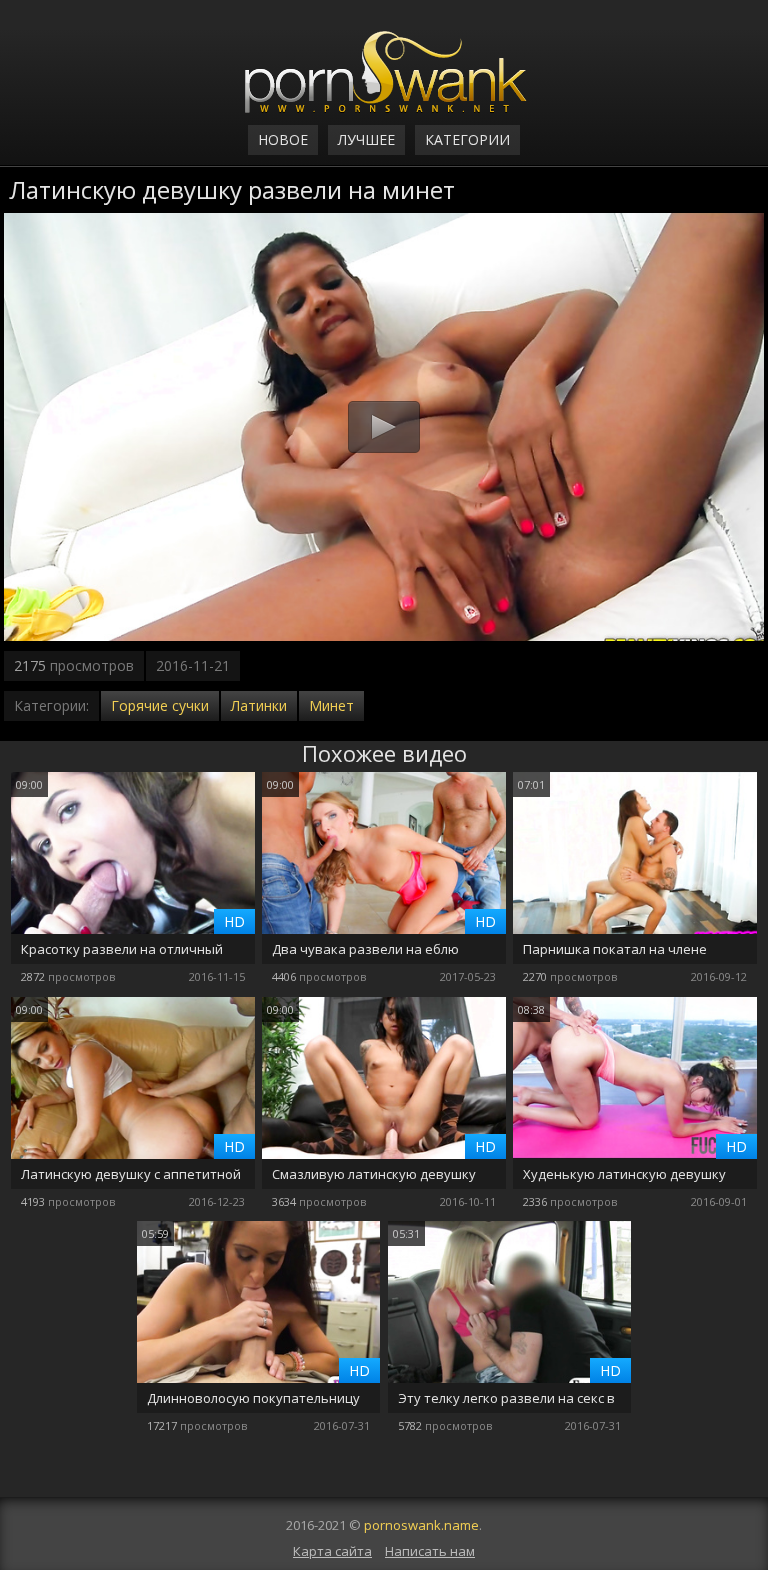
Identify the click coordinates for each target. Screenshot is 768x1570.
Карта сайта (332, 1551)
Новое (283, 139)
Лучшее (366, 139)
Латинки (259, 705)
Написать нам (430, 1551)
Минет (331, 705)
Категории (467, 139)
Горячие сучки (160, 705)
